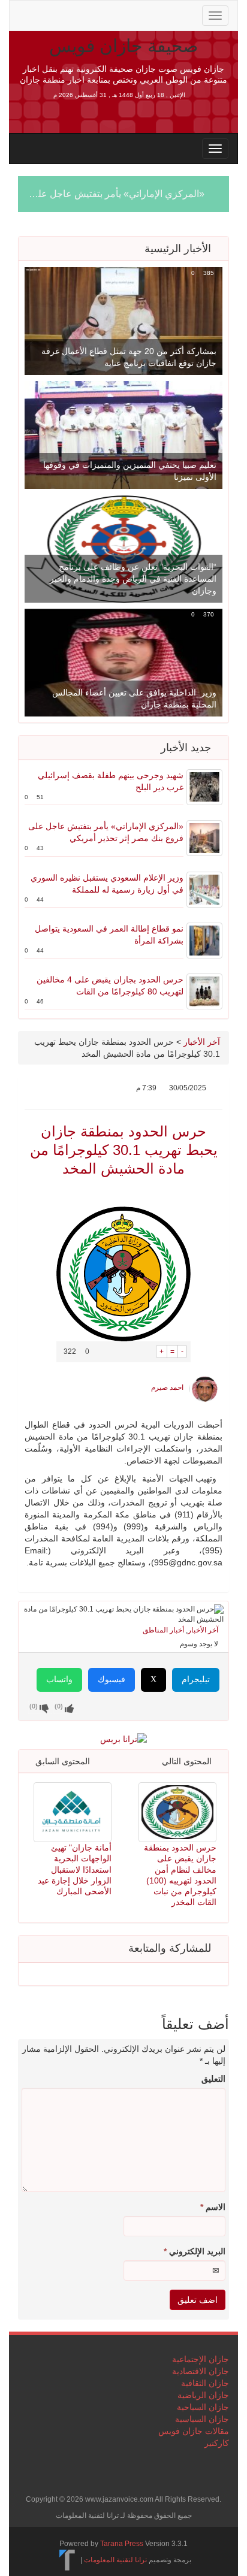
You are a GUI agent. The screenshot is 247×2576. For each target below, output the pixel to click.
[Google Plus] (83, 14)
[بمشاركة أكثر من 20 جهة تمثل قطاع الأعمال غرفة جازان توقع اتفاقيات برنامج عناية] (123, 321)
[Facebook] (64, 14)
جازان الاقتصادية (201, 2371)
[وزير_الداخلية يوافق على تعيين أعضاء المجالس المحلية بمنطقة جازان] (123, 662)
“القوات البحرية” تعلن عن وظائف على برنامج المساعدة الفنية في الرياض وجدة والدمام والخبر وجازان (133, 579)
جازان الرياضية (203, 2395)
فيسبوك (112, 1679)
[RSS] (25, 14)
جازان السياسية (202, 2419)
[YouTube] (102, 14)
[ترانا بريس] (67, 2560)
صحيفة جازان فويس (123, 46)
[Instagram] (120, 14)
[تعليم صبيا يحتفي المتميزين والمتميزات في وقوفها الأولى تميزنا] (123, 434)
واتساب (59, 1679)
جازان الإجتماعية (201, 2359)
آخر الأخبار (202, 1042)
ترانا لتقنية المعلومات (115, 2560)
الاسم (213, 2207)
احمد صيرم (167, 1387)
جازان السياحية (203, 2407)
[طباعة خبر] (147, 1352)
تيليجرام (196, 1679)
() (34, 1706)
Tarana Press (122, 2544)
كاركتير (217, 2443)
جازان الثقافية (205, 2383)
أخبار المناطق (163, 1630)
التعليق (213, 2079)
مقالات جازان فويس (194, 2431)
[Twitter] (44, 14)
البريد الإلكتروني (195, 2251)
